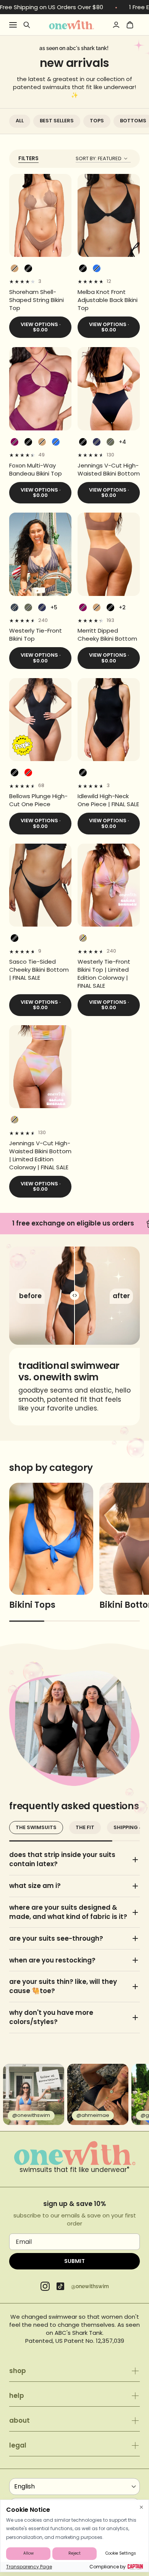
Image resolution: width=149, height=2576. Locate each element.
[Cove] (15, 268)
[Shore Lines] (15, 607)
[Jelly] (97, 268)
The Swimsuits (36, 1827)
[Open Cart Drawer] (130, 25)
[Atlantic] (97, 442)
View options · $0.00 (40, 327)
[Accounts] (116, 25)
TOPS (97, 121)
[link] (40, 300)
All (20, 121)
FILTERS (28, 158)
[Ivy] (110, 442)
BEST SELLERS (57, 121)
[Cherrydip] (28, 773)
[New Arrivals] (71, 24)
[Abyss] (28, 268)
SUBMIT (74, 2261)
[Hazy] (15, 442)
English (24, 2486)
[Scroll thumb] (27, 1621)
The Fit (85, 1827)
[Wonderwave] (83, 938)
